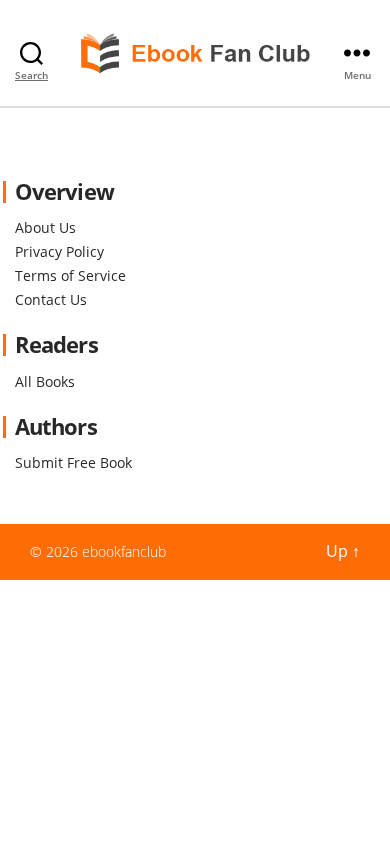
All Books (45, 381)
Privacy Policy (59, 251)
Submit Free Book (73, 462)
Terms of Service (70, 275)
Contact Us (51, 299)
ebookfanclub (124, 551)
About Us (45, 227)
